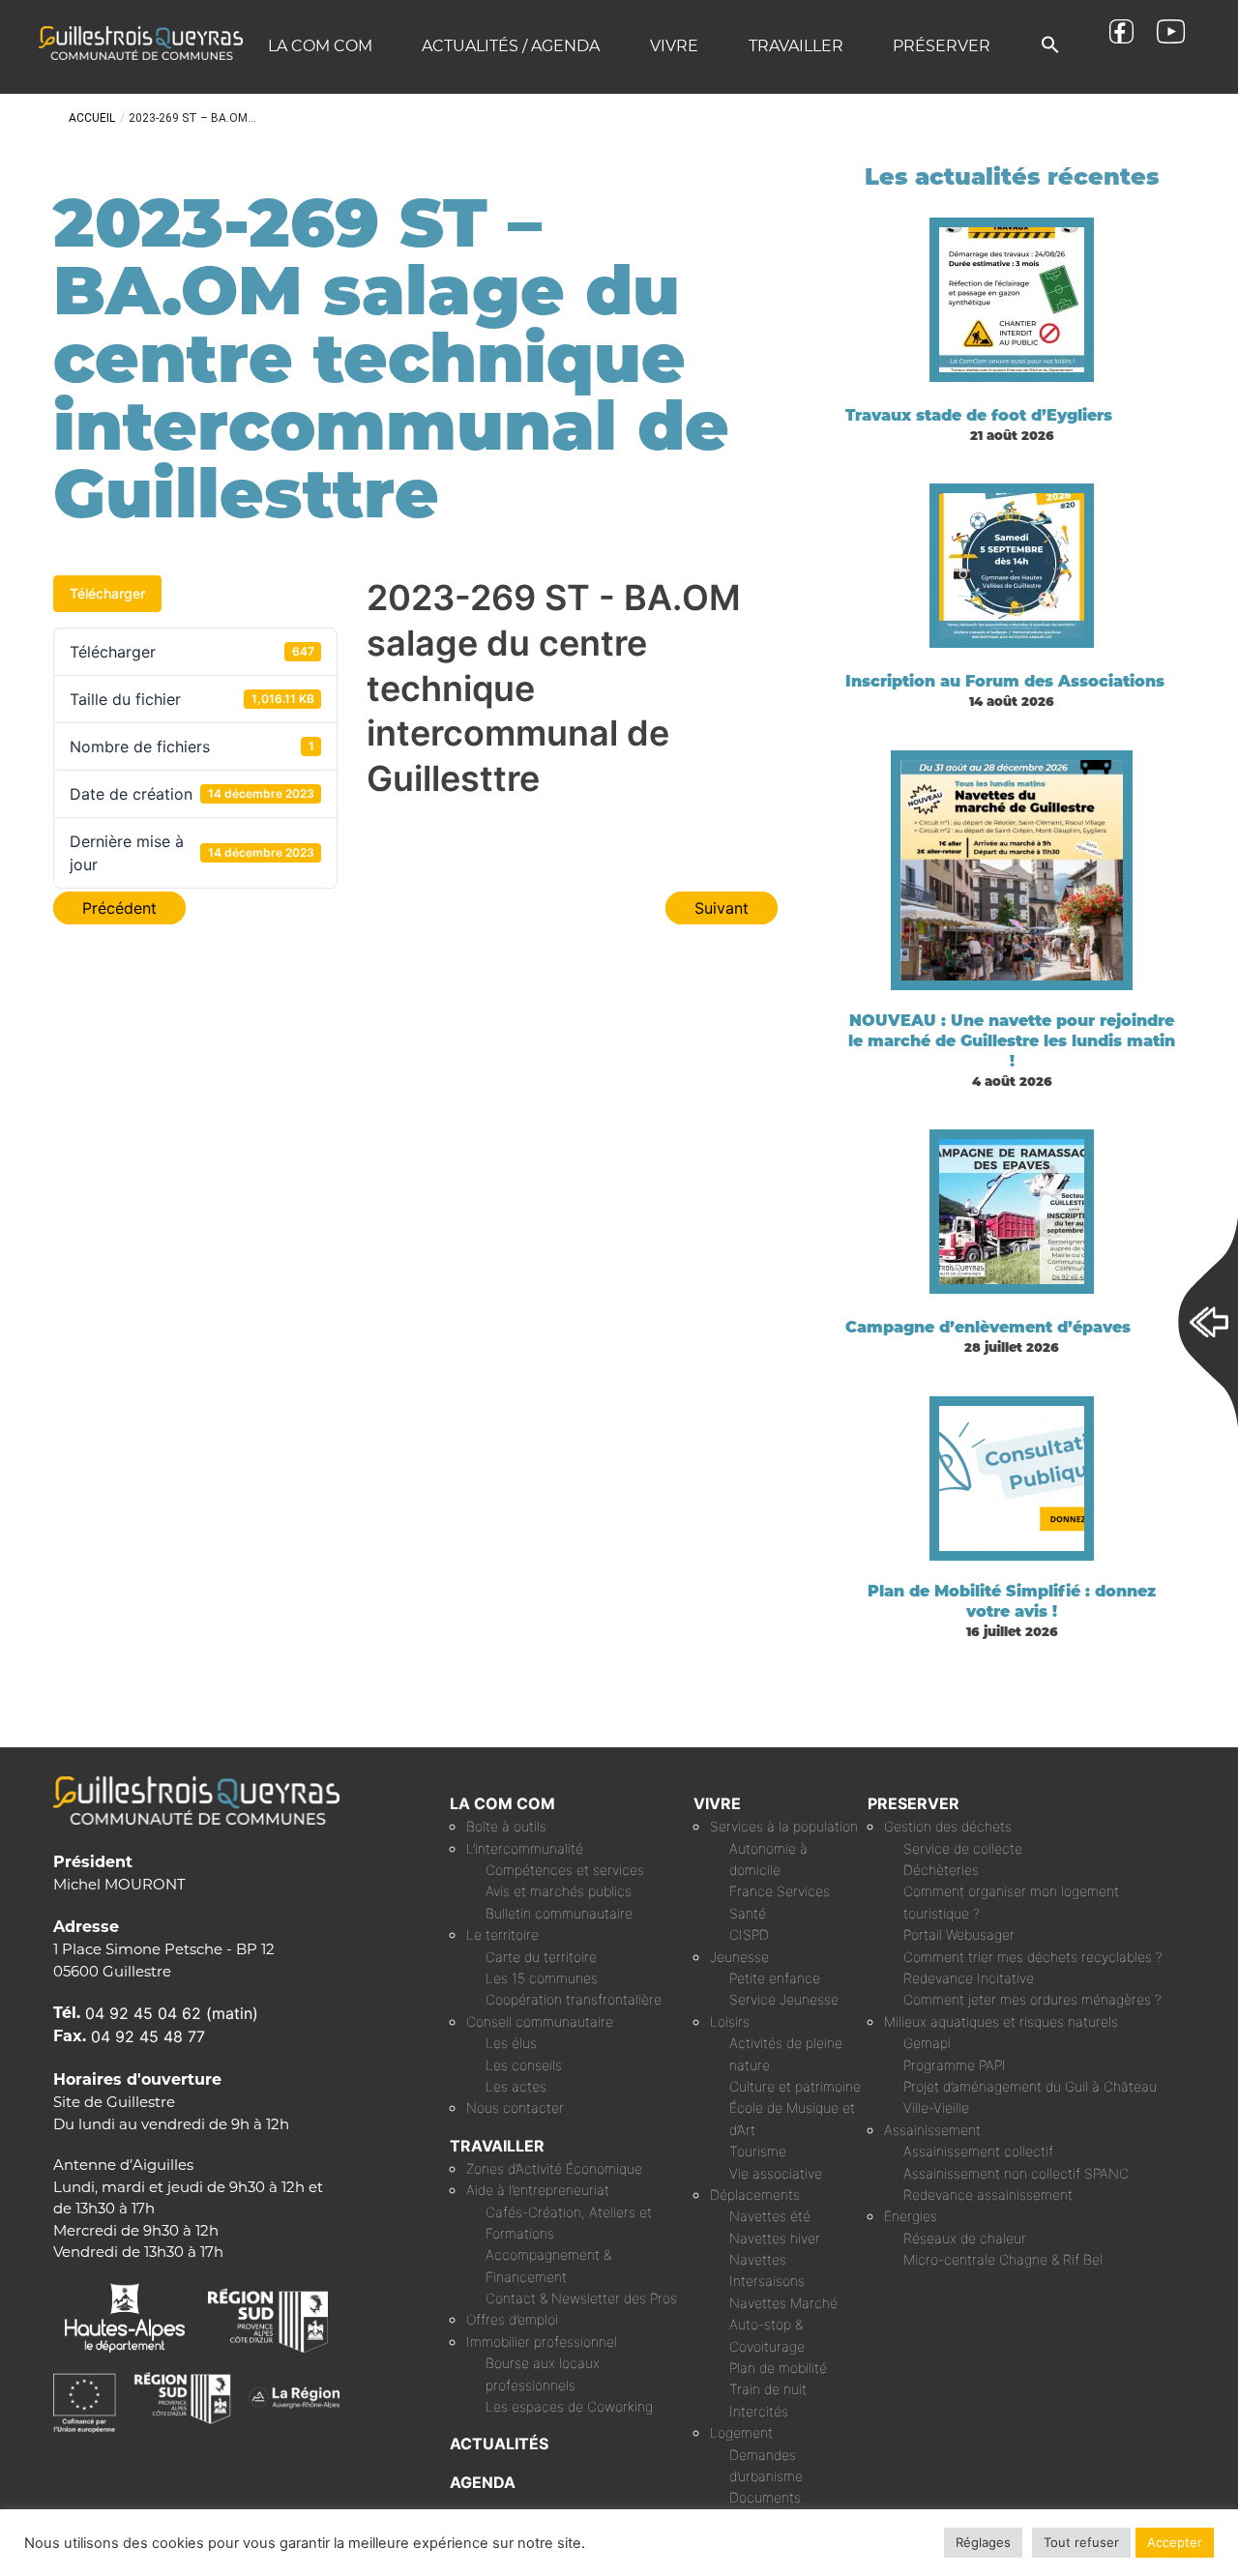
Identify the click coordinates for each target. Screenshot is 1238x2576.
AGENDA (483, 2482)
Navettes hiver (775, 2238)
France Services (780, 1891)
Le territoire (502, 1934)
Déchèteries (941, 1870)
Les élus (511, 2043)
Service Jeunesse (784, 1999)
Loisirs (730, 2021)
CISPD (749, 1934)
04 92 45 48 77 (148, 2036)
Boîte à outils (506, 1826)
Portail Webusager (959, 1934)
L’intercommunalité (525, 1848)
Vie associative (776, 2173)
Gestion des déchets (948, 1826)
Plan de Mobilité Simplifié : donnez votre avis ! (1012, 1601)
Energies (911, 2216)
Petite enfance (775, 1978)
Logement (741, 2432)
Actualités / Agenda (511, 46)
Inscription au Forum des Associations (1005, 681)
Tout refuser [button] (1081, 2542)
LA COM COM (502, 1803)
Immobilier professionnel (542, 2342)
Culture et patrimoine (795, 2086)
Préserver (942, 46)
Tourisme (758, 2151)
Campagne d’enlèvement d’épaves (988, 1327)
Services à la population (784, 1826)
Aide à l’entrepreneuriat (538, 2190)
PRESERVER (914, 1803)
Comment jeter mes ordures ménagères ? (1032, 1999)
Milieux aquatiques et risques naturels (1001, 2021)
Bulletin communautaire (559, 1913)
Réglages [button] (983, 2542)
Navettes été (770, 2216)
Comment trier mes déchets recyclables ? (1033, 1957)
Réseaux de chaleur (965, 2238)
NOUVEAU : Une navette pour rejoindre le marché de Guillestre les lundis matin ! (1012, 1041)
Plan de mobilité (778, 2368)
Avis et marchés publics (559, 1891)
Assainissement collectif (978, 2151)
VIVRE (717, 1803)
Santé (748, 1913)
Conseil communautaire (540, 2021)
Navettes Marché (783, 2303)
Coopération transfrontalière (574, 1999)
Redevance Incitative (969, 1978)
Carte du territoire (541, 1957)
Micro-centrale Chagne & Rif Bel (1003, 2259)
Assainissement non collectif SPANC (1016, 2173)
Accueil (92, 118)
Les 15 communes (542, 1978)
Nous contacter (515, 2108)
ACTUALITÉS (499, 2444)
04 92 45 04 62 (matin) (172, 2013)
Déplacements (755, 2195)
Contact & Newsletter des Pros (581, 2298)
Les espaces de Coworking (569, 2406)
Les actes (516, 2086)
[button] (1050, 46)
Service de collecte (963, 1848)
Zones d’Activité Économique (554, 2168)
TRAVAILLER (497, 2146)
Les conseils (524, 2065)
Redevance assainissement (988, 2195)
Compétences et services (565, 1870)
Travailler (796, 46)
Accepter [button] (1175, 2542)
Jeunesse (739, 1957)
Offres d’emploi (512, 2319)
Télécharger (107, 593)
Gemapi (927, 2043)
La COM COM (320, 46)
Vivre (674, 46)
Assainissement (932, 2130)
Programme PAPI (955, 2065)
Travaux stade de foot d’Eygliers (979, 415)
